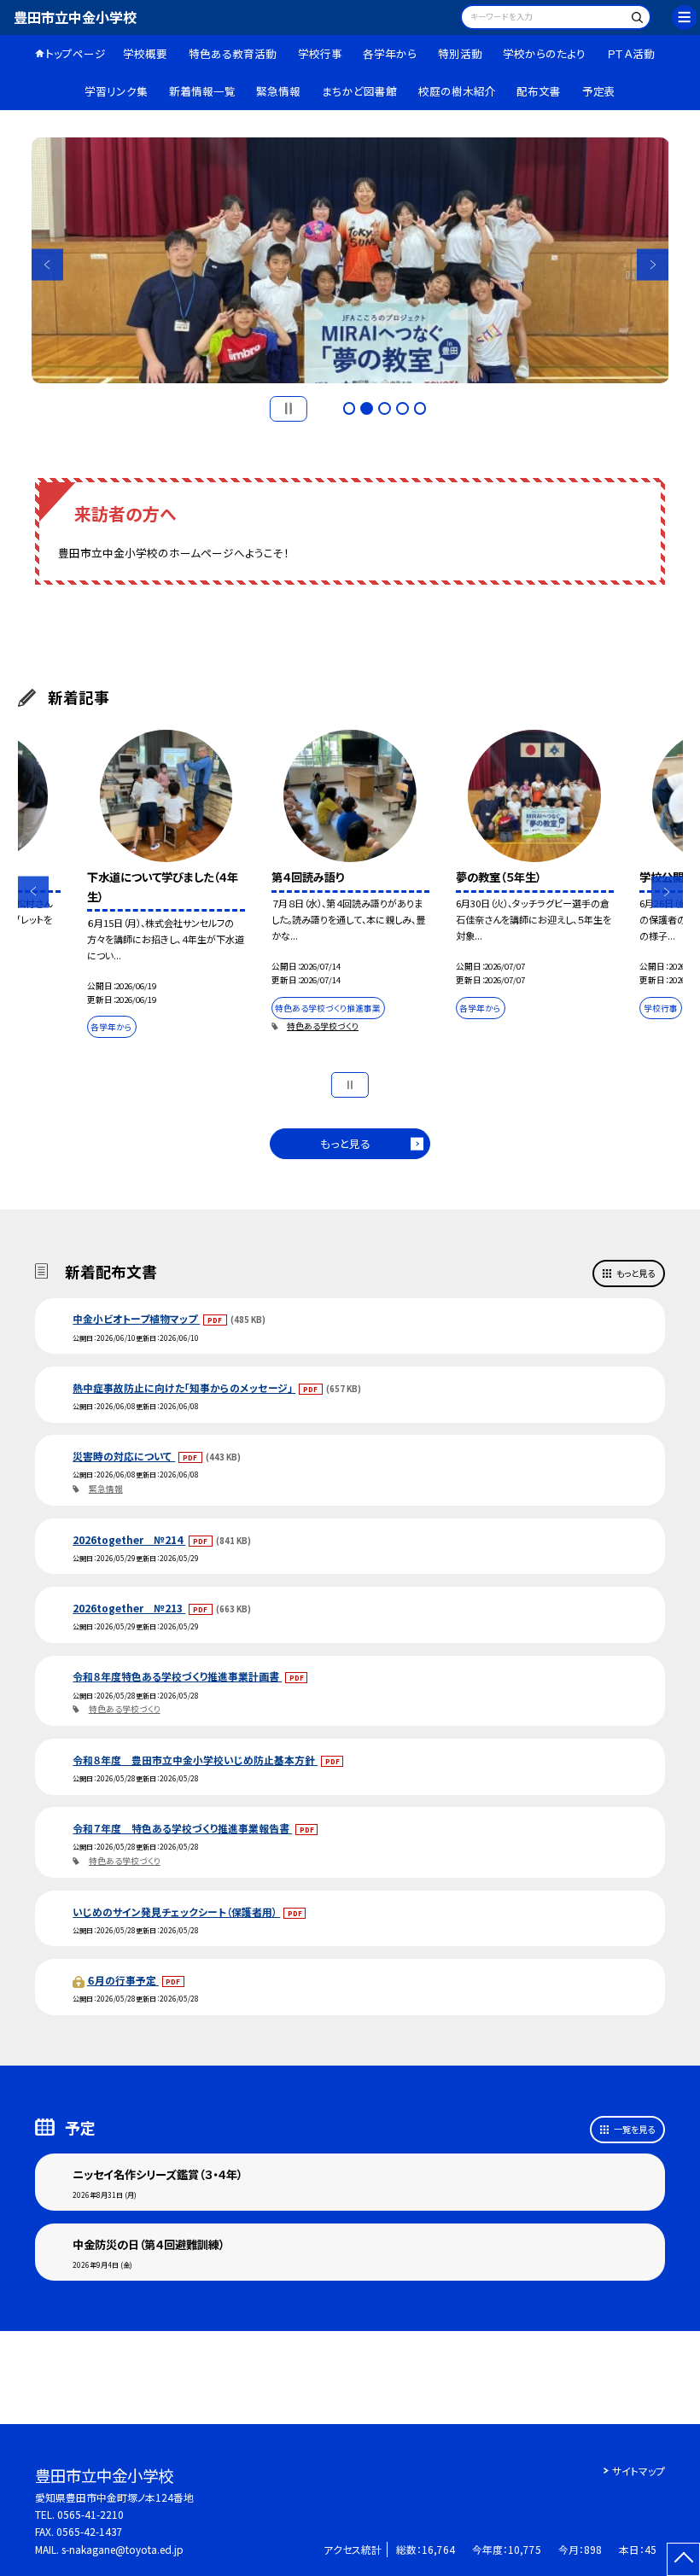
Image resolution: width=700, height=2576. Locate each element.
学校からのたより (544, 53)
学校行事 (320, 53)
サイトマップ (639, 2471)
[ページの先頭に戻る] (683, 2559)
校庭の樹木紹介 (457, 91)
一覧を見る (634, 2129)
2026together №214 (129, 1539)
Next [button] (653, 264)
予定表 (599, 91)
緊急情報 (278, 91)
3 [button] (385, 408)
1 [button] (350, 408)
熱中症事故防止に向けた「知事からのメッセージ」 (184, 1387)
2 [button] (367, 408)
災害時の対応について (124, 1456)
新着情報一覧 (202, 91)
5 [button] (420, 408)
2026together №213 (129, 1608)
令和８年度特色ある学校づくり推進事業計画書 (177, 1676)
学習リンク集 (116, 91)
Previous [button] (47, 264)
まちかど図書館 (359, 91)
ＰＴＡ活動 (631, 53)
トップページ (76, 53)
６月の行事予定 (123, 1980)
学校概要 (145, 53)
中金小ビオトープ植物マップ (136, 1318)
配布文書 (539, 91)
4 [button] (402, 408)
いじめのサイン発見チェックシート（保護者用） (176, 1912)
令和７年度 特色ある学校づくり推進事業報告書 (182, 1828)
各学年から (390, 53)
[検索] (636, 19)
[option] (350, 260)
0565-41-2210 (90, 2514)
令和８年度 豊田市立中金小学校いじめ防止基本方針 (195, 1760)
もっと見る (345, 1143)
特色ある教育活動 (233, 53)
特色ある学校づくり (323, 1026)
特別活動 (460, 53)
